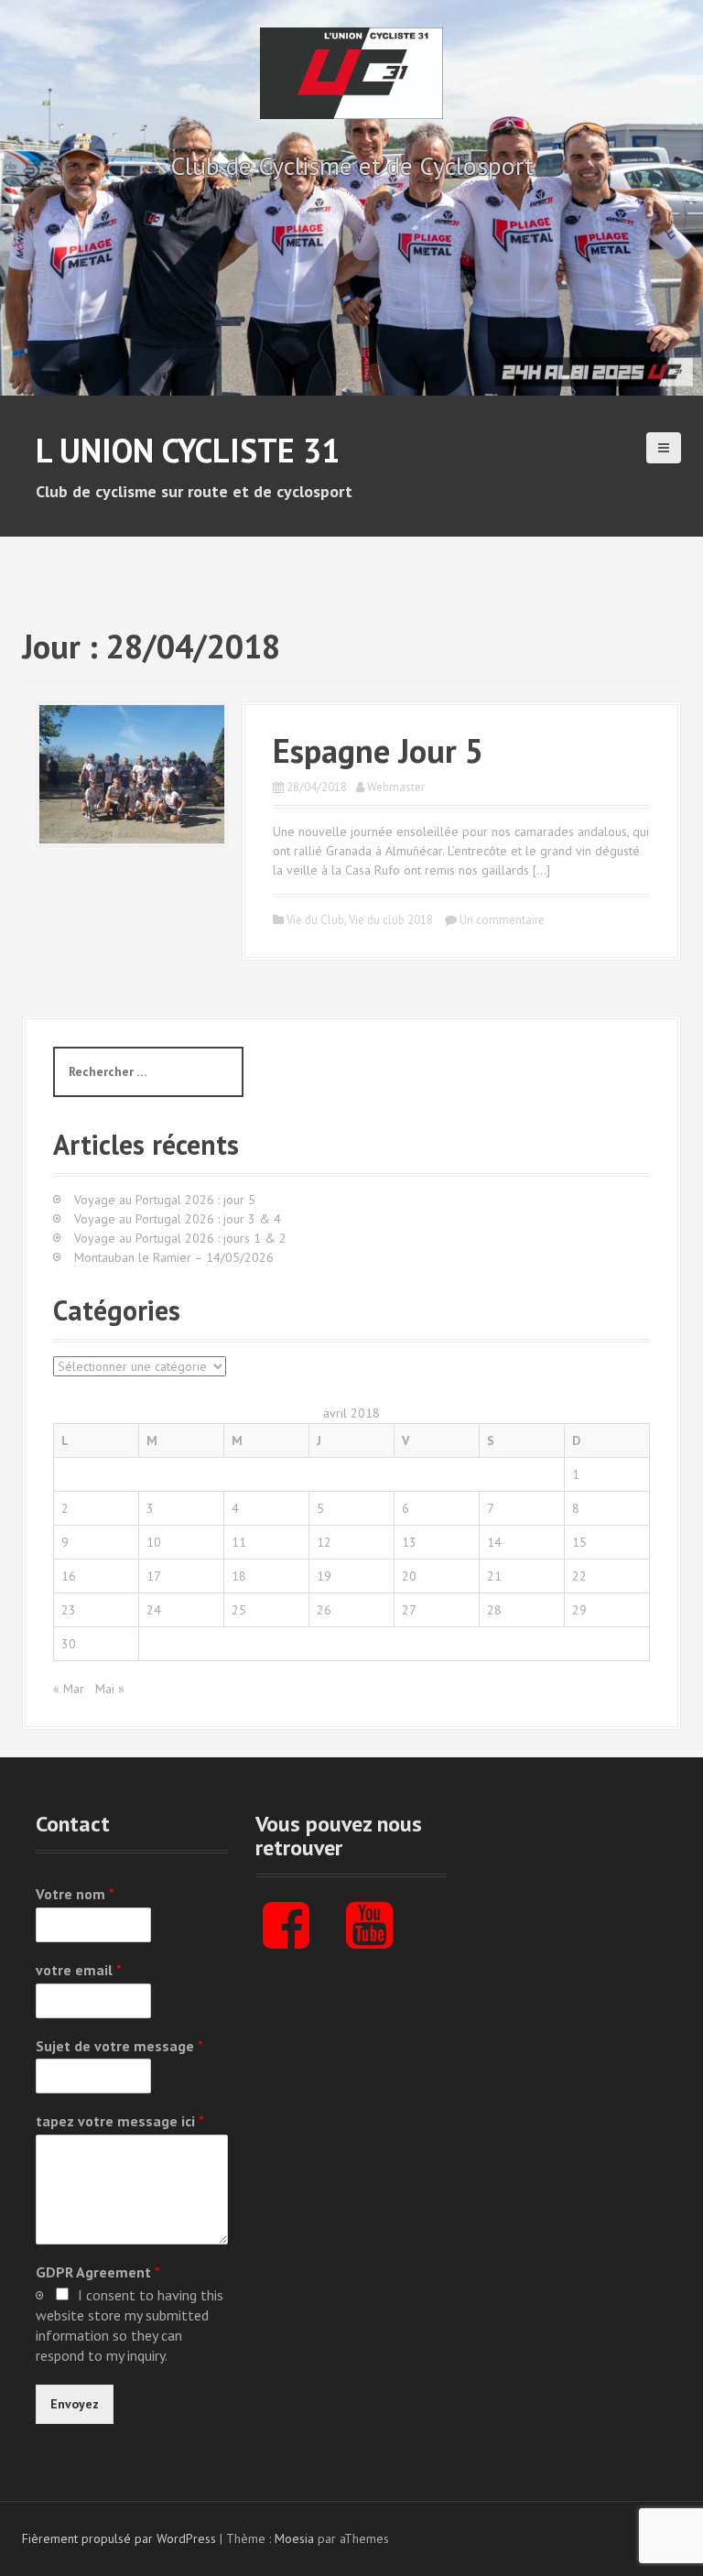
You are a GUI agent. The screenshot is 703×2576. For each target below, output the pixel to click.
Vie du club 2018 (391, 920)
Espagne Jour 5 (378, 750)
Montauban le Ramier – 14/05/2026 (174, 1257)
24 (154, 1610)
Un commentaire (502, 920)
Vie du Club (315, 920)
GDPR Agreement (98, 2272)
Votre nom (75, 1894)
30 (69, 1644)
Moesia (294, 2538)
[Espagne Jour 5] (132, 773)
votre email (79, 1970)
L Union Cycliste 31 (188, 450)
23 (69, 1610)
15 (579, 1542)
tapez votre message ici (120, 2121)
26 (324, 1610)
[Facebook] (286, 1940)
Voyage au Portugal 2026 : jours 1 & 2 (180, 1238)
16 (69, 1576)
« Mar (69, 1689)
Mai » (110, 1689)
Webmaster (396, 787)
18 (239, 1576)
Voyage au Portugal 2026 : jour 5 (165, 1200)
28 (494, 1610)
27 (409, 1610)
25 (239, 1610)
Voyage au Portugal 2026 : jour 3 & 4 (178, 1219)
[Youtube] (369, 1940)
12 (324, 1542)
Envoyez (75, 2404)
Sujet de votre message (119, 2046)
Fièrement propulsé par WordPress (119, 2538)
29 (579, 1610)
